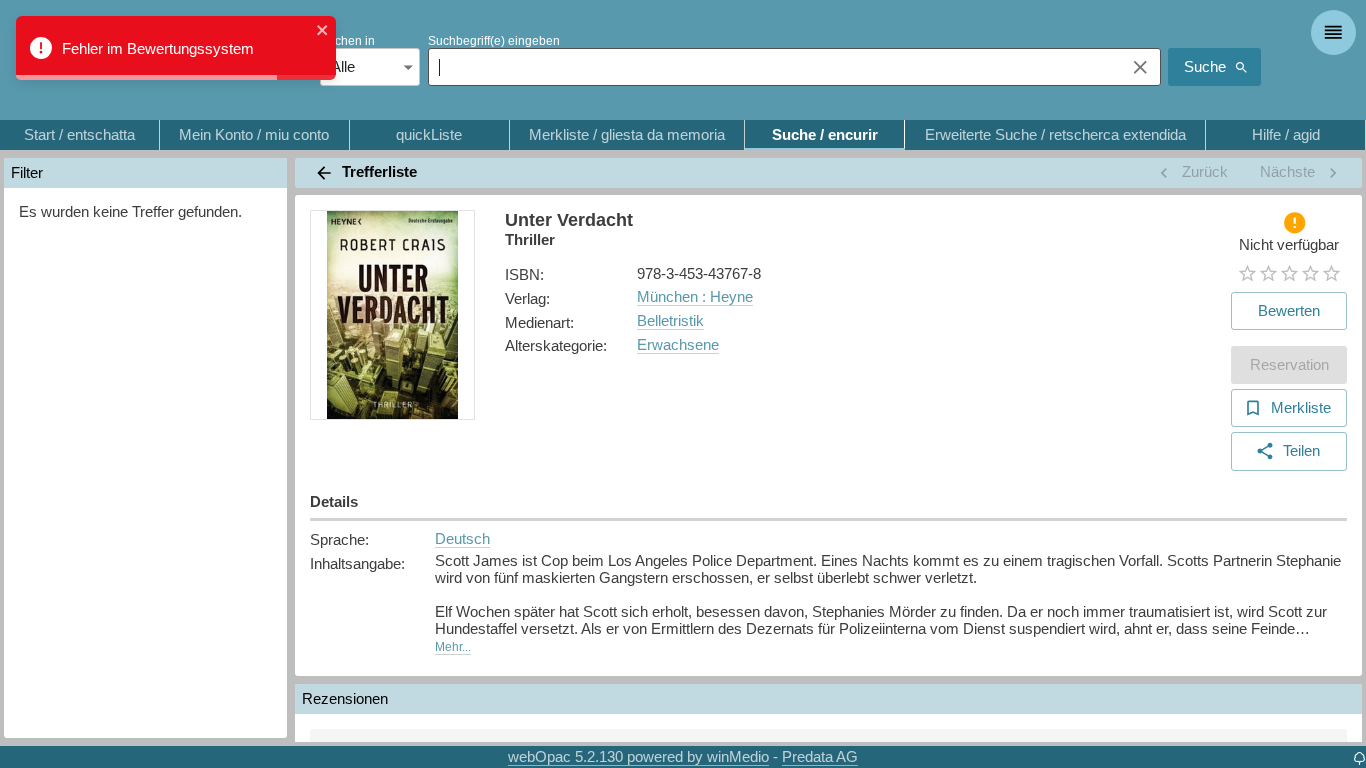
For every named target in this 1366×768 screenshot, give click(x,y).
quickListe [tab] (429, 134)
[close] (323, 31)
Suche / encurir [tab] (825, 134)
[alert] (176, 48)
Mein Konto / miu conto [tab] (254, 134)
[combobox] (771, 67)
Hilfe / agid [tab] (1286, 134)
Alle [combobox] (343, 66)
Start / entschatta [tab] (79, 134)
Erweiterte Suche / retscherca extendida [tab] (1055, 134)
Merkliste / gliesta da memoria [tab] (627, 134)
